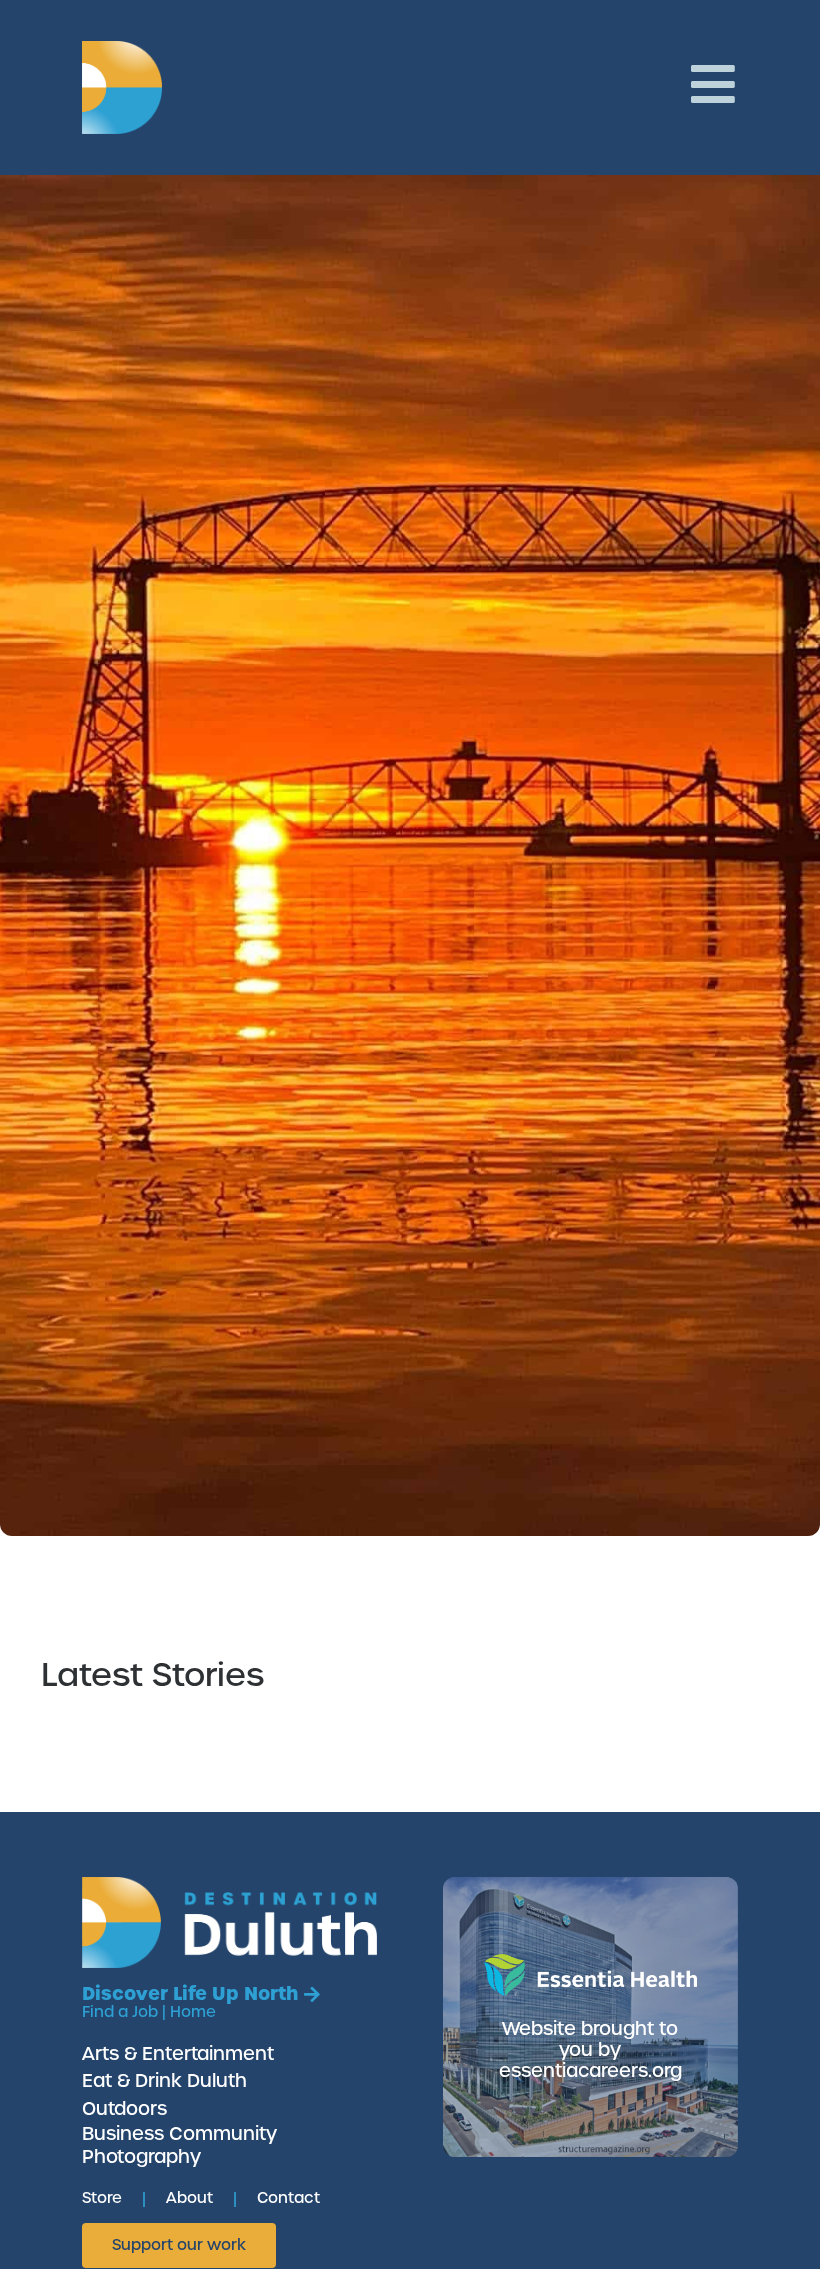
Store (102, 2198)
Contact (288, 2198)
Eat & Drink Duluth (164, 2080)
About (189, 2198)
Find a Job (120, 2012)
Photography (141, 2156)
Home (193, 2012)
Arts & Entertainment (178, 2053)
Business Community (179, 2133)
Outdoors (124, 2108)
